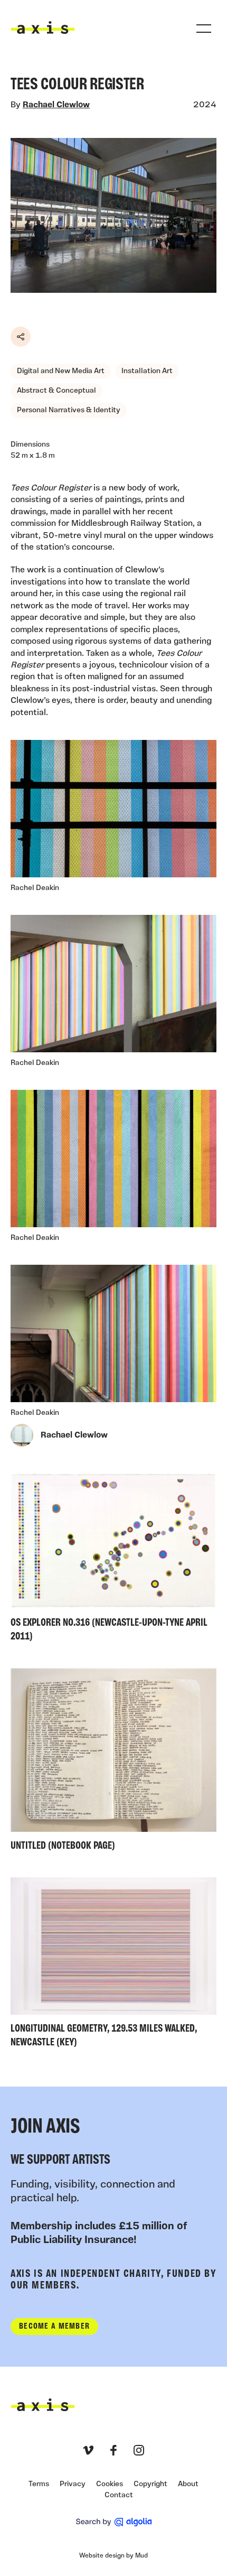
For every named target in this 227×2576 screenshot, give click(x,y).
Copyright (150, 2484)
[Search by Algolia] (114, 2522)
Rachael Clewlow (56, 105)
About (188, 2484)
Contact (119, 2495)
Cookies (110, 2484)
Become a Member (54, 2327)
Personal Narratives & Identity (69, 410)
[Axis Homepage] (43, 27)
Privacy (73, 2484)
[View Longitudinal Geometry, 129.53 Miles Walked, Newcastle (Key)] (113, 1965)
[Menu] (204, 29)
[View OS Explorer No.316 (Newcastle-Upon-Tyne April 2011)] (113, 1559)
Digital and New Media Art (61, 371)
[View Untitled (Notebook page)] (113, 1762)
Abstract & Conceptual (56, 391)
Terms (39, 2484)
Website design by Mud (113, 2556)
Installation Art (147, 371)
